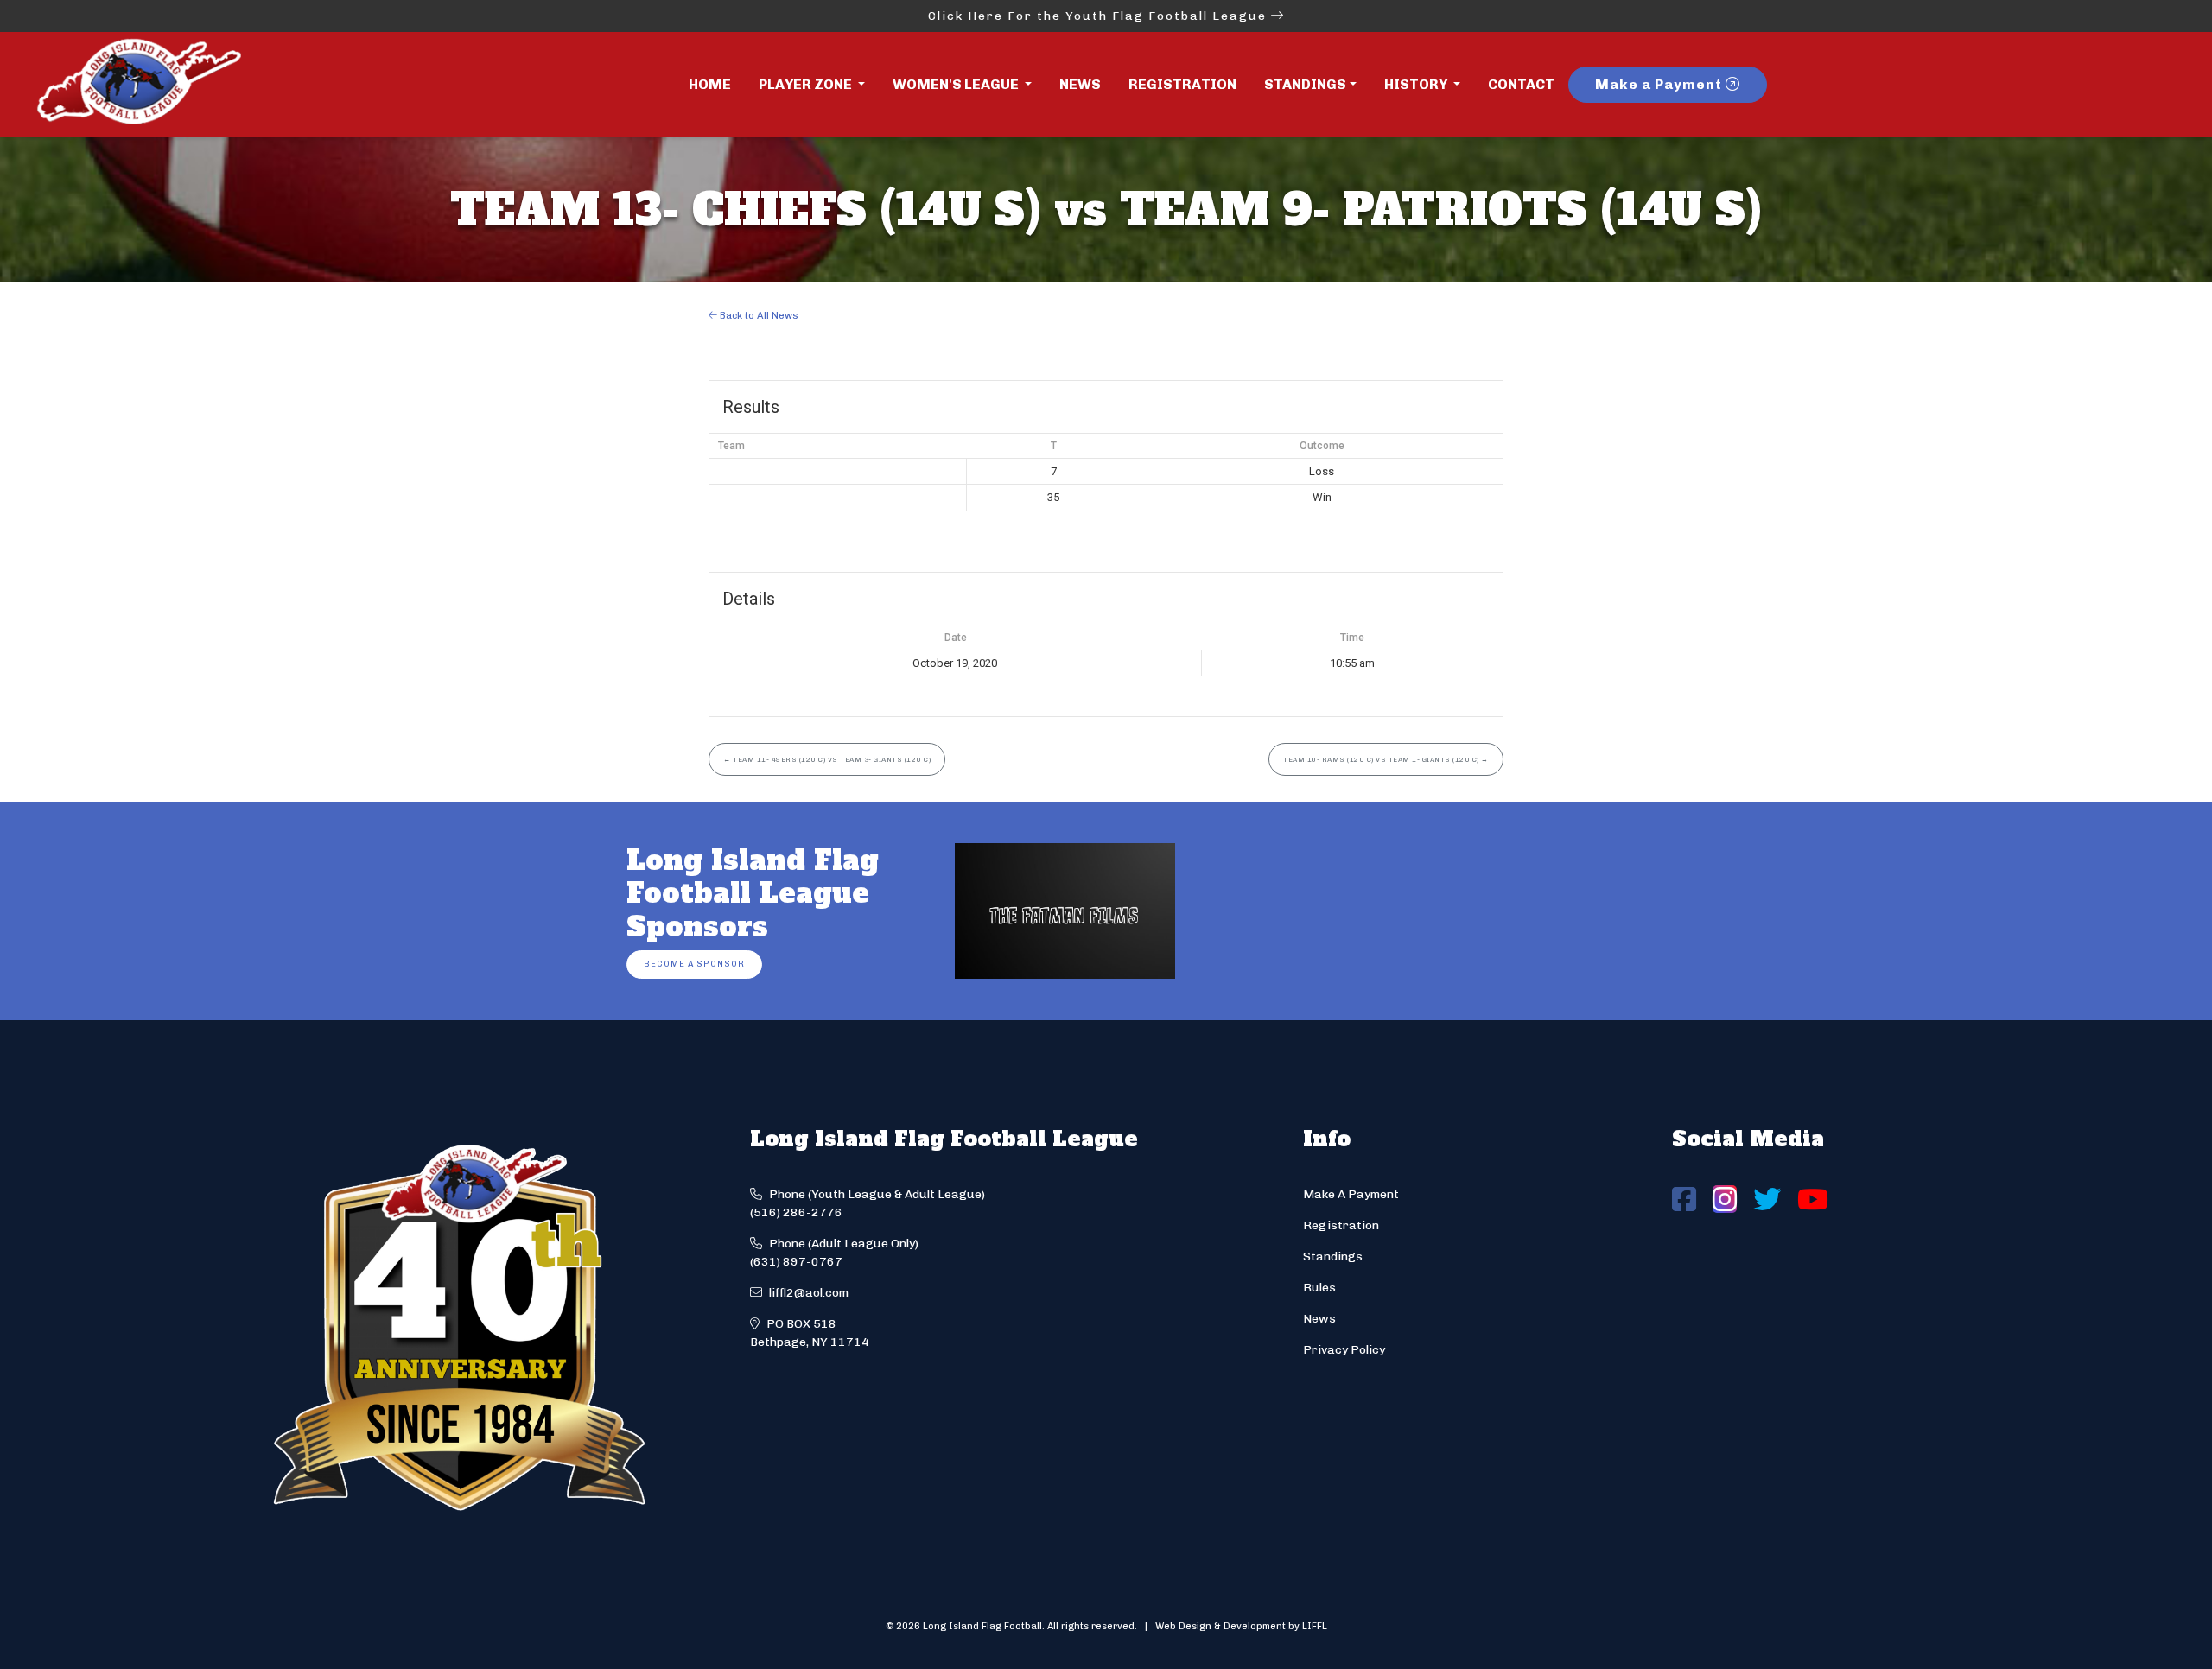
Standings (1305, 84)
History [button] (1417, 84)
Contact (1521, 84)
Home (710, 84)
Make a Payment (1660, 84)
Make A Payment (1351, 1194)
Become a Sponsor (694, 964)
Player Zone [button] (807, 84)
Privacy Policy (1344, 1350)
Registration (1182, 84)
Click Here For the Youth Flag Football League (1100, 16)
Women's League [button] (957, 84)
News (1080, 84)
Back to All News (758, 315)
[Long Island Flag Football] (138, 85)
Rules (1319, 1288)
